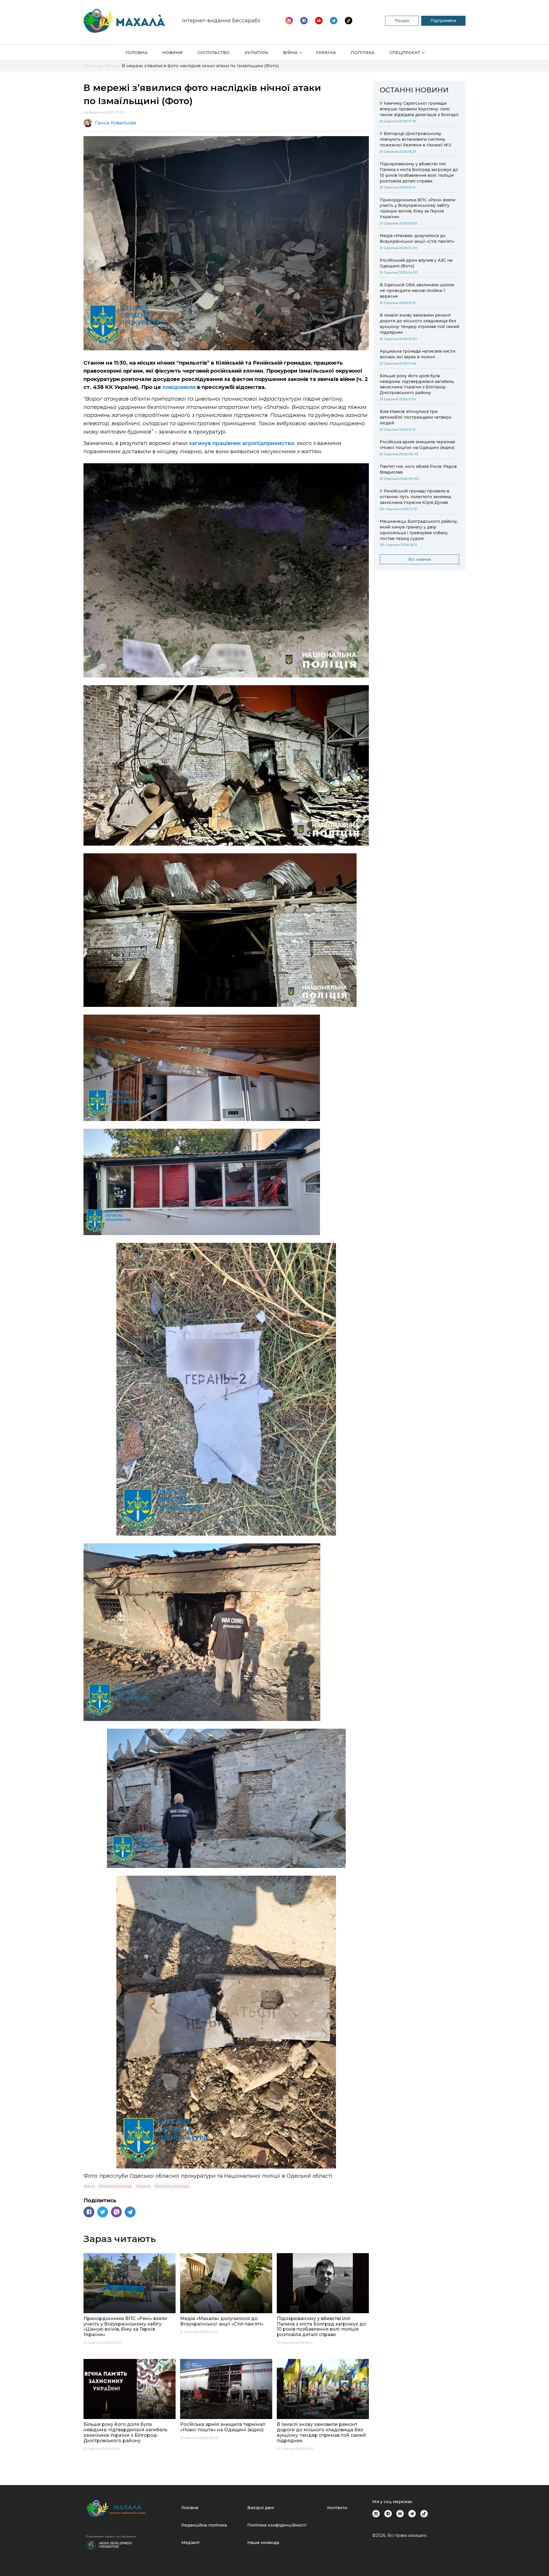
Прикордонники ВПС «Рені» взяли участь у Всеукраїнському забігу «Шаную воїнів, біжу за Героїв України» (417, 208)
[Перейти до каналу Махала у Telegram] (349, 21)
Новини (173, 53)
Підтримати (443, 21)
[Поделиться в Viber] (116, 2212)
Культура (256, 53)
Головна (137, 53)
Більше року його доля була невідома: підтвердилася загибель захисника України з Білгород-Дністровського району (417, 384)
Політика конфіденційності (277, 2525)
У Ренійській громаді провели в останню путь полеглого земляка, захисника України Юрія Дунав (416, 497)
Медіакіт (191, 2543)
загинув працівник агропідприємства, (242, 443)
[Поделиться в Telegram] (130, 2212)
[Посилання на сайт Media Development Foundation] (109, 2544)
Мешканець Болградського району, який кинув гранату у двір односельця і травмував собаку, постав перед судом (419, 530)
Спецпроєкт (405, 53)
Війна (290, 53)
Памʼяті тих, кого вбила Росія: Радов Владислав (418, 469)
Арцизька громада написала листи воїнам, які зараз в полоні (417, 354)
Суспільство (214, 53)
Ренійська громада (172, 2186)
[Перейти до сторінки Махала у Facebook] (304, 21)
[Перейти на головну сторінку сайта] (124, 21)
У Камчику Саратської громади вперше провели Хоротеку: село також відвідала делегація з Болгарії (419, 109)
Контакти (337, 2508)
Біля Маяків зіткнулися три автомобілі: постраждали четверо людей (416, 417)
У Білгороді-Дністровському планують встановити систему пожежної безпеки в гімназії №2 (415, 139)
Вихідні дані (261, 2508)
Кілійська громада (115, 2186)
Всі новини (420, 559)
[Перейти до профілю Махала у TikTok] (424, 2514)
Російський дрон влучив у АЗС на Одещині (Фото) (416, 263)
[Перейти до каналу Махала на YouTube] (334, 21)
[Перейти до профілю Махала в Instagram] (289, 21)
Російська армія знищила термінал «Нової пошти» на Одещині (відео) (417, 445)
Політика (363, 53)
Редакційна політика (204, 2525)
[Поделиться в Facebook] (89, 2212)
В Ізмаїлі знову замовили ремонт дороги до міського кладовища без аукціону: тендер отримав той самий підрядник (419, 324)
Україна (326, 53)
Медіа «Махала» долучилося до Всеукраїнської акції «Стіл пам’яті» (417, 238)
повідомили (179, 387)
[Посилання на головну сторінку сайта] (131, 2509)
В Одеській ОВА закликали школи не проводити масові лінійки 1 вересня (417, 291)
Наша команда (263, 2543)
